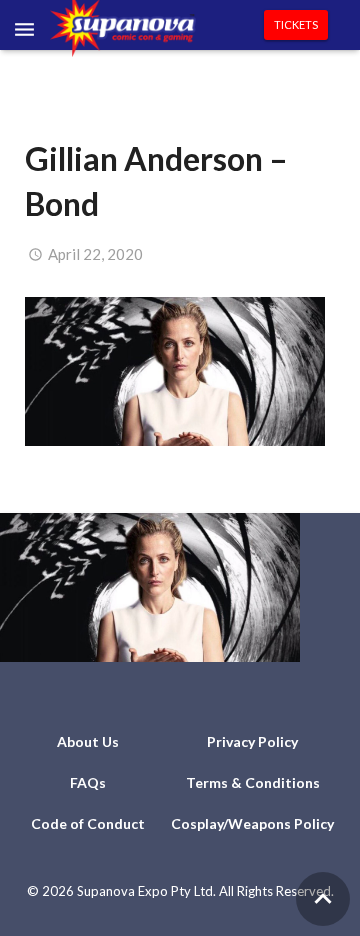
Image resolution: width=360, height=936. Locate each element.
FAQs (88, 782)
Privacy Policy (252, 741)
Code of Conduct (88, 823)
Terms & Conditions (253, 782)
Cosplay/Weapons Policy (252, 823)
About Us (88, 741)
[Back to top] (323, 899)
